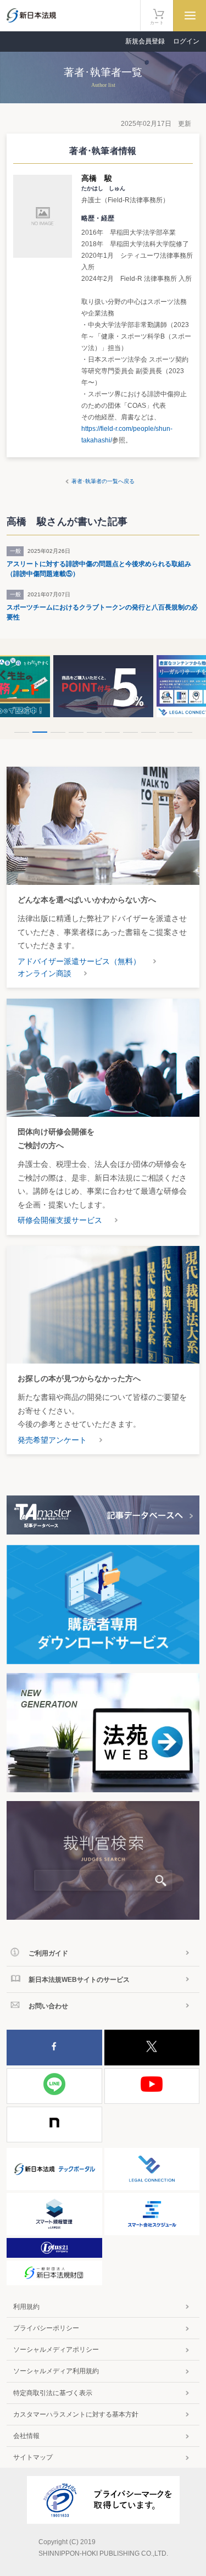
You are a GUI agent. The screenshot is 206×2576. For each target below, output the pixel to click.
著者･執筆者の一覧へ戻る (103, 481)
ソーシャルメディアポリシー (56, 2350)
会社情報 (26, 2436)
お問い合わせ (48, 2006)
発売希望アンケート (52, 1440)
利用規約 (26, 2307)
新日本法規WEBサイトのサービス (79, 1980)
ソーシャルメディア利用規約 (56, 2371)
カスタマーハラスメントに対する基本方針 (76, 2414)
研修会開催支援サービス (60, 1220)
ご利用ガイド (48, 1953)
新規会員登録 (145, 41)
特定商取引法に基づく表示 (53, 2393)
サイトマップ (33, 2457)
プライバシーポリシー (46, 2328)
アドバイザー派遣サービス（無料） (79, 961)
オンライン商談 (44, 973)
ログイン (186, 41)
